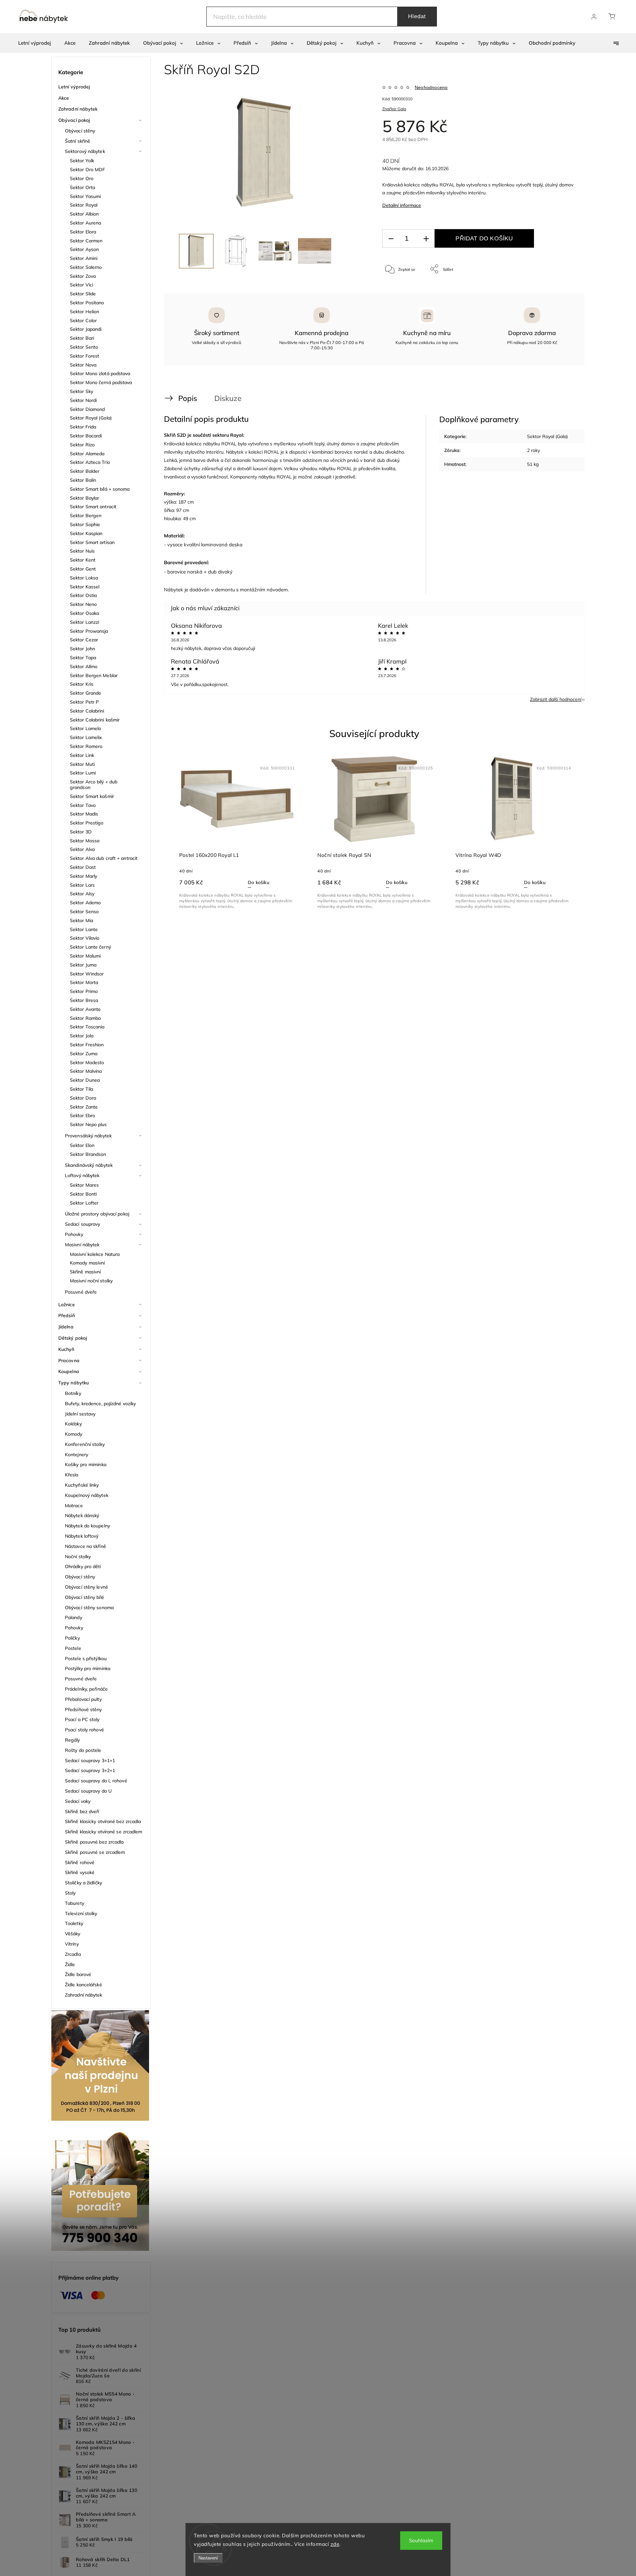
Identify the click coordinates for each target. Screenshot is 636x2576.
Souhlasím (421, 2540)
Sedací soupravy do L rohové (96, 1781)
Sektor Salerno (86, 267)
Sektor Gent (83, 569)
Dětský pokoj (73, 1338)
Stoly (70, 1893)
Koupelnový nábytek (87, 1495)
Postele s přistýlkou (86, 1659)
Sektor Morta (84, 982)
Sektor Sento (84, 347)
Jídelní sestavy (80, 1414)
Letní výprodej (74, 87)
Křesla (72, 1475)
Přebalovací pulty (83, 1699)
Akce (64, 98)
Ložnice (67, 1305)
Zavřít (563, 291)
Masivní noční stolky (91, 1281)
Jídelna (66, 1327)
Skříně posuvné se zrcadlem (95, 1852)
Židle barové (78, 1974)
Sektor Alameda (87, 454)
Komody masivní (87, 1263)
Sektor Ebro (82, 1115)
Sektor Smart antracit (93, 507)
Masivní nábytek (82, 1245)
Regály (73, 1740)
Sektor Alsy (82, 894)
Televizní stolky (81, 1913)
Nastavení (208, 2558)
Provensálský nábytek (88, 1136)
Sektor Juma (83, 965)
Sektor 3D (81, 832)
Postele (73, 1648)
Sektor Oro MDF (87, 170)
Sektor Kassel (85, 587)
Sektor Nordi (83, 400)
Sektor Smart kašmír (92, 796)
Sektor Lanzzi (84, 622)
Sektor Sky (81, 391)
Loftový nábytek (82, 1175)
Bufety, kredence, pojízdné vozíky (100, 1404)
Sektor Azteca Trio (90, 462)
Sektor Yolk (82, 161)
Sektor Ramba (85, 1018)
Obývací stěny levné (86, 1587)
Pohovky (74, 1234)
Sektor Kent (83, 560)
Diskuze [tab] (228, 398)
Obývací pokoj (74, 120)
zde (335, 2544)
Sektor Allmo (84, 667)
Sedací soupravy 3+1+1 (90, 1760)
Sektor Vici (81, 285)
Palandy (74, 1617)
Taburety (75, 1903)
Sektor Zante (84, 1107)
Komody (74, 1434)
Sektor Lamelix (86, 737)
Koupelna (69, 1371)
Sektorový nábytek (85, 151)
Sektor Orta (82, 187)
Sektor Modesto (87, 1063)
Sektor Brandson (88, 1154)
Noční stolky (78, 1557)
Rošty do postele (83, 1750)
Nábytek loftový (82, 1536)
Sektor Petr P (84, 702)
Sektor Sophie (85, 524)
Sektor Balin (83, 480)
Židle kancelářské (83, 1985)
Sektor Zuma (84, 1054)
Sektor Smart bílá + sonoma (100, 489)
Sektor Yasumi (85, 196)
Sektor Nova (83, 365)
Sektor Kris (82, 684)
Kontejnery (77, 1455)
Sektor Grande (85, 693)
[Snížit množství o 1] (391, 239)
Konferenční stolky (85, 1444)
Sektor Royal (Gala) (91, 418)
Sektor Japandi (86, 329)
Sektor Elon (82, 1145)
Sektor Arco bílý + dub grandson (94, 785)
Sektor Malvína (86, 1071)
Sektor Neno (83, 604)
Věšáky (73, 1934)
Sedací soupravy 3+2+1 (90, 1770)
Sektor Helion (84, 312)
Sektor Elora (83, 232)
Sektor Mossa (85, 841)
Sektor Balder (85, 471)
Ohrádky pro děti (83, 1566)
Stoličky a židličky (83, 1883)
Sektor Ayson (84, 249)
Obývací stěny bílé (84, 1597)
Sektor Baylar (84, 498)
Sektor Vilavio (85, 938)
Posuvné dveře (81, 1292)
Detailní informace (402, 205)
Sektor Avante (85, 1009)
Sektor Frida (83, 427)
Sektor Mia (81, 920)
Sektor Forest (84, 356)
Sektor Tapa (83, 658)
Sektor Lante (84, 929)
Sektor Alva (82, 849)
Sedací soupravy (83, 1224)
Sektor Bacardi (86, 436)
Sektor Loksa (84, 578)
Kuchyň (66, 1349)
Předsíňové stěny (83, 1709)
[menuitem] (35, 43)
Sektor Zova (83, 276)
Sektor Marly (83, 876)
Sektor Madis (84, 814)
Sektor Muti (82, 764)
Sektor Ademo (85, 903)
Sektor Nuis (82, 551)
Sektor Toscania (87, 1027)
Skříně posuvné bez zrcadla (94, 1842)
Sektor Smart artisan (92, 542)
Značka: (394, 109)
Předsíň (67, 1315)
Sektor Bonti (83, 1194)
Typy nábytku (74, 1383)
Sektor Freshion (87, 1045)
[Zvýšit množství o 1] (426, 239)
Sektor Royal (84, 205)
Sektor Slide (83, 294)
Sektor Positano (87, 303)
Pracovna (69, 1361)
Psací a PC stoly (82, 1719)
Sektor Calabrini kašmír (95, 720)
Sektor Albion (84, 214)
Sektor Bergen (86, 516)
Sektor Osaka (84, 613)
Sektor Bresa (84, 1000)
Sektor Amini (84, 258)
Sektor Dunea (85, 1080)
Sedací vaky (78, 1801)
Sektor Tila (81, 1089)
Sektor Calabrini (87, 711)
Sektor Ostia (83, 595)
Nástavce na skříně (85, 1546)
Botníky (73, 1393)
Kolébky (73, 1424)
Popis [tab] (188, 398)
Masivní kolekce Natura (95, 1254)
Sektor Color (83, 321)
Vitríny (72, 1944)
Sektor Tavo (83, 805)
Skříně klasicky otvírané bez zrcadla (103, 1821)
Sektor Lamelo (85, 728)
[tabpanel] (236, 833)
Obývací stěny (80, 131)
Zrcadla (73, 1954)
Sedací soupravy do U (88, 1791)
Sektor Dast (83, 867)
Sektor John (82, 649)
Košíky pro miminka (86, 1464)
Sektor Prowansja (89, 631)
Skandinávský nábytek (89, 1165)
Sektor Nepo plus (88, 1124)
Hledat (417, 16)
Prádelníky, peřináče (86, 1689)
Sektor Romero (86, 746)
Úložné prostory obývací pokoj (97, 1214)
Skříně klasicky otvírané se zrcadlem (104, 1832)
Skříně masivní (85, 1272)
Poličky (72, 1638)
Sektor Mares (84, 1185)
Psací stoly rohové (84, 1730)
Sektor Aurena (85, 223)
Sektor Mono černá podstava (101, 382)
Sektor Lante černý (90, 947)
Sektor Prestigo (87, 823)
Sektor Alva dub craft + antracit (104, 858)
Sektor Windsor (87, 974)
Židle (70, 1964)
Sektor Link (82, 755)
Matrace (74, 1506)
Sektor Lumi (83, 773)
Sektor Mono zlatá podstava (100, 373)
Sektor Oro (82, 178)
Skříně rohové (80, 1862)
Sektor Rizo (82, 445)
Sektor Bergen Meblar (94, 675)
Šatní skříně (78, 141)
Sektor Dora (83, 1098)
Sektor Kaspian (86, 533)
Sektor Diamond (87, 409)
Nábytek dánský (82, 1515)
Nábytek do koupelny (87, 1526)
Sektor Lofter (84, 1203)
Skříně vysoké (80, 1872)
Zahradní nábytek (78, 109)
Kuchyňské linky (82, 1485)
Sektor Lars (82, 885)
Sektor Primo (84, 991)
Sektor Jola (82, 1036)
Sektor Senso (84, 912)
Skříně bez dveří (82, 1811)
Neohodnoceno (431, 87)
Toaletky (74, 1923)
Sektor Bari (82, 338)
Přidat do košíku (484, 238)
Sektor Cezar (84, 640)
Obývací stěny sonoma (89, 1608)
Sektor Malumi (85, 956)
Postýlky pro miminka (88, 1668)
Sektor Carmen (86, 241)
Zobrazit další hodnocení (556, 699)
